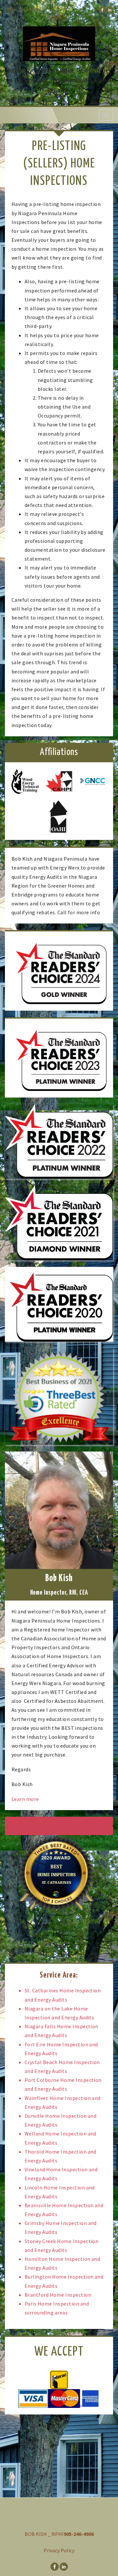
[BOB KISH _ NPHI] (59, 40)
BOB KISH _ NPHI (44, 2534)
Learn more (25, 1799)
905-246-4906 (23, 10)
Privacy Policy (59, 2550)
